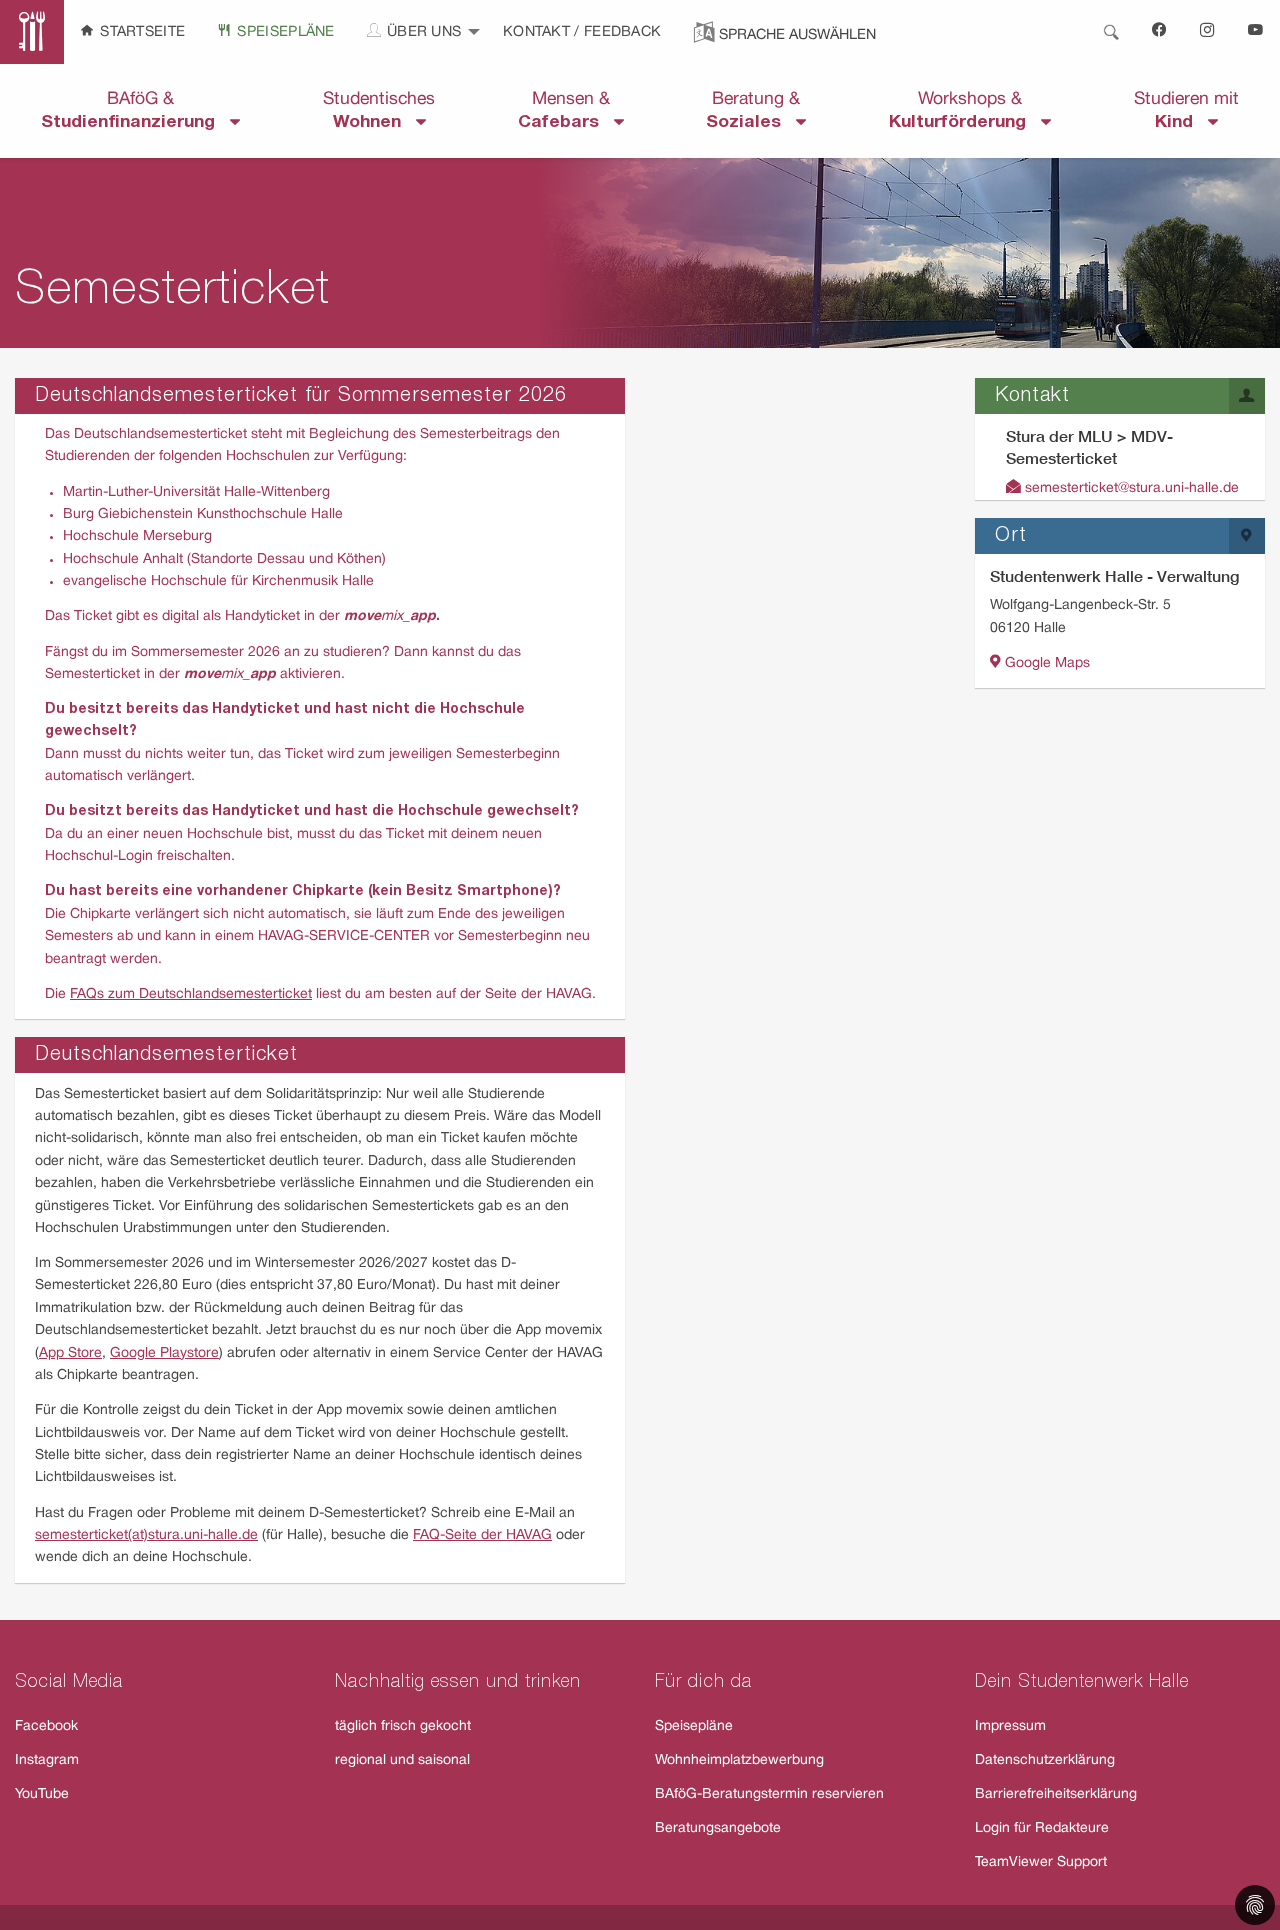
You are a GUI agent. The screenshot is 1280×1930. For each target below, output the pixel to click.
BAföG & (135, 110)
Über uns (422, 32)
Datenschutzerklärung (1045, 1760)
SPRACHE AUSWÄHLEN (797, 35)
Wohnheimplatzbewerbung (739, 1760)
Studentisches (379, 110)
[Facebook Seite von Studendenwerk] (1160, 32)
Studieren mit (1186, 110)
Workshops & (965, 110)
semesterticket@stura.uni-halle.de (1130, 488)
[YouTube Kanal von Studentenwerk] (1256, 32)
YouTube (42, 1794)
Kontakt (538, 32)
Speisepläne (284, 32)
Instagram (47, 1760)
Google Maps (1045, 663)
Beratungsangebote (718, 1828)
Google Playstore (164, 1353)
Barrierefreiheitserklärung (1056, 1794)
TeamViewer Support (1041, 1862)
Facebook (46, 1726)
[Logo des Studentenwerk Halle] (32, 32)
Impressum (1010, 1726)
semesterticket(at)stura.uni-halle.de (146, 1535)
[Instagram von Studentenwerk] (1208, 32)
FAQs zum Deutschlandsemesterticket (191, 994)
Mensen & (566, 110)
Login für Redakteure (1042, 1828)
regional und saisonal (402, 1760)
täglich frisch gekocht (403, 1726)
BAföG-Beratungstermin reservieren (769, 1794)
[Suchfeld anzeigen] (1111, 32)
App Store (70, 1353)
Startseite (140, 32)
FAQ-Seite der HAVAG (482, 1535)
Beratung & (753, 110)
